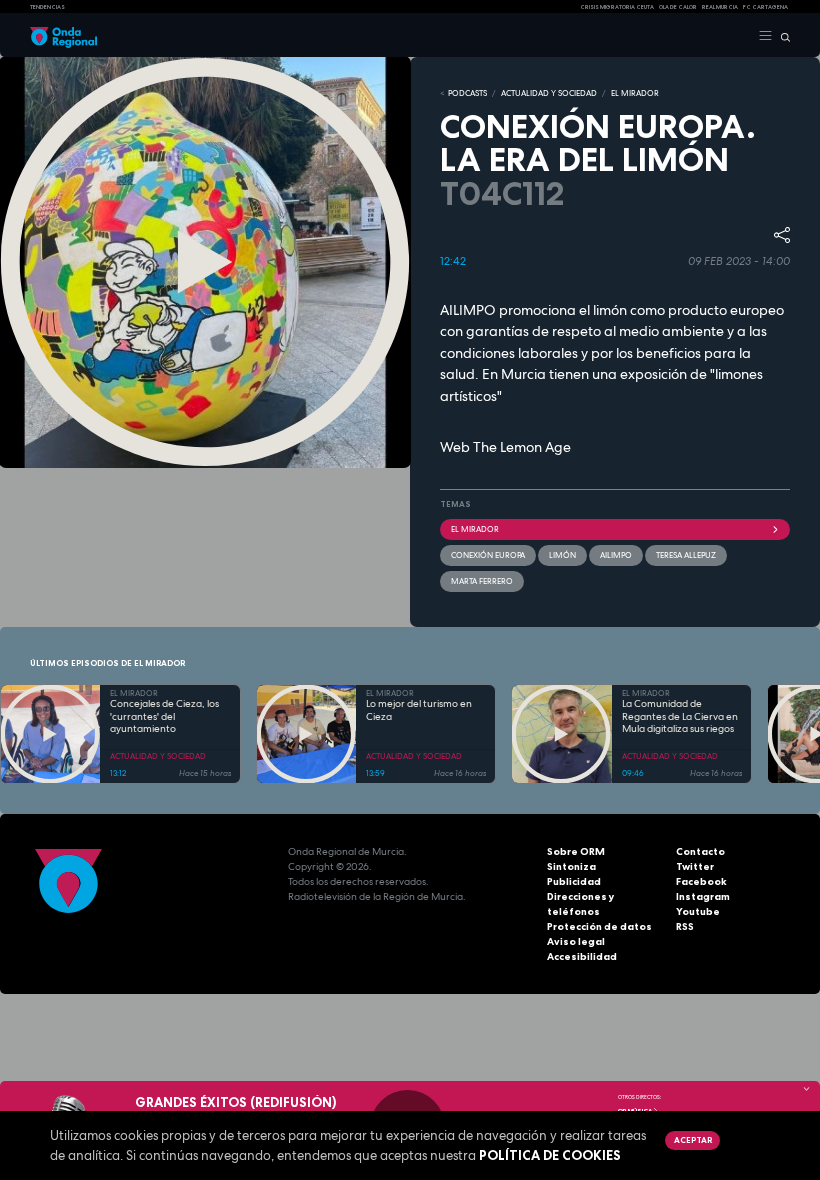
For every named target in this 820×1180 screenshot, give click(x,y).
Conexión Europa (488, 555)
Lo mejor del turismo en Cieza (419, 710)
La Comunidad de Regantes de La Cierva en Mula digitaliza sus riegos (680, 716)
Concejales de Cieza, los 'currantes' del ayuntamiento (164, 716)
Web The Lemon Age (505, 447)
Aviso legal (576, 941)
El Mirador (475, 529)
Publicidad (574, 881)
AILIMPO (616, 555)
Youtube (698, 911)
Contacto (700, 851)
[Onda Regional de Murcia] (63, 36)
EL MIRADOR (635, 93)
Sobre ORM (576, 851)
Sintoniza (571, 866)
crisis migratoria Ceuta (617, 7)
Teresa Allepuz (686, 555)
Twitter (695, 866)
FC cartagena (765, 7)
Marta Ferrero (482, 581)
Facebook (701, 881)
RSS (685, 926)
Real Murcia (720, 7)
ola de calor (678, 7)
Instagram (703, 896)
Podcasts (467, 93)
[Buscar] (781, 36)
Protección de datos (599, 926)
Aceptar (693, 1140)
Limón (562, 555)
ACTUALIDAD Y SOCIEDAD (549, 93)
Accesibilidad (582, 956)
